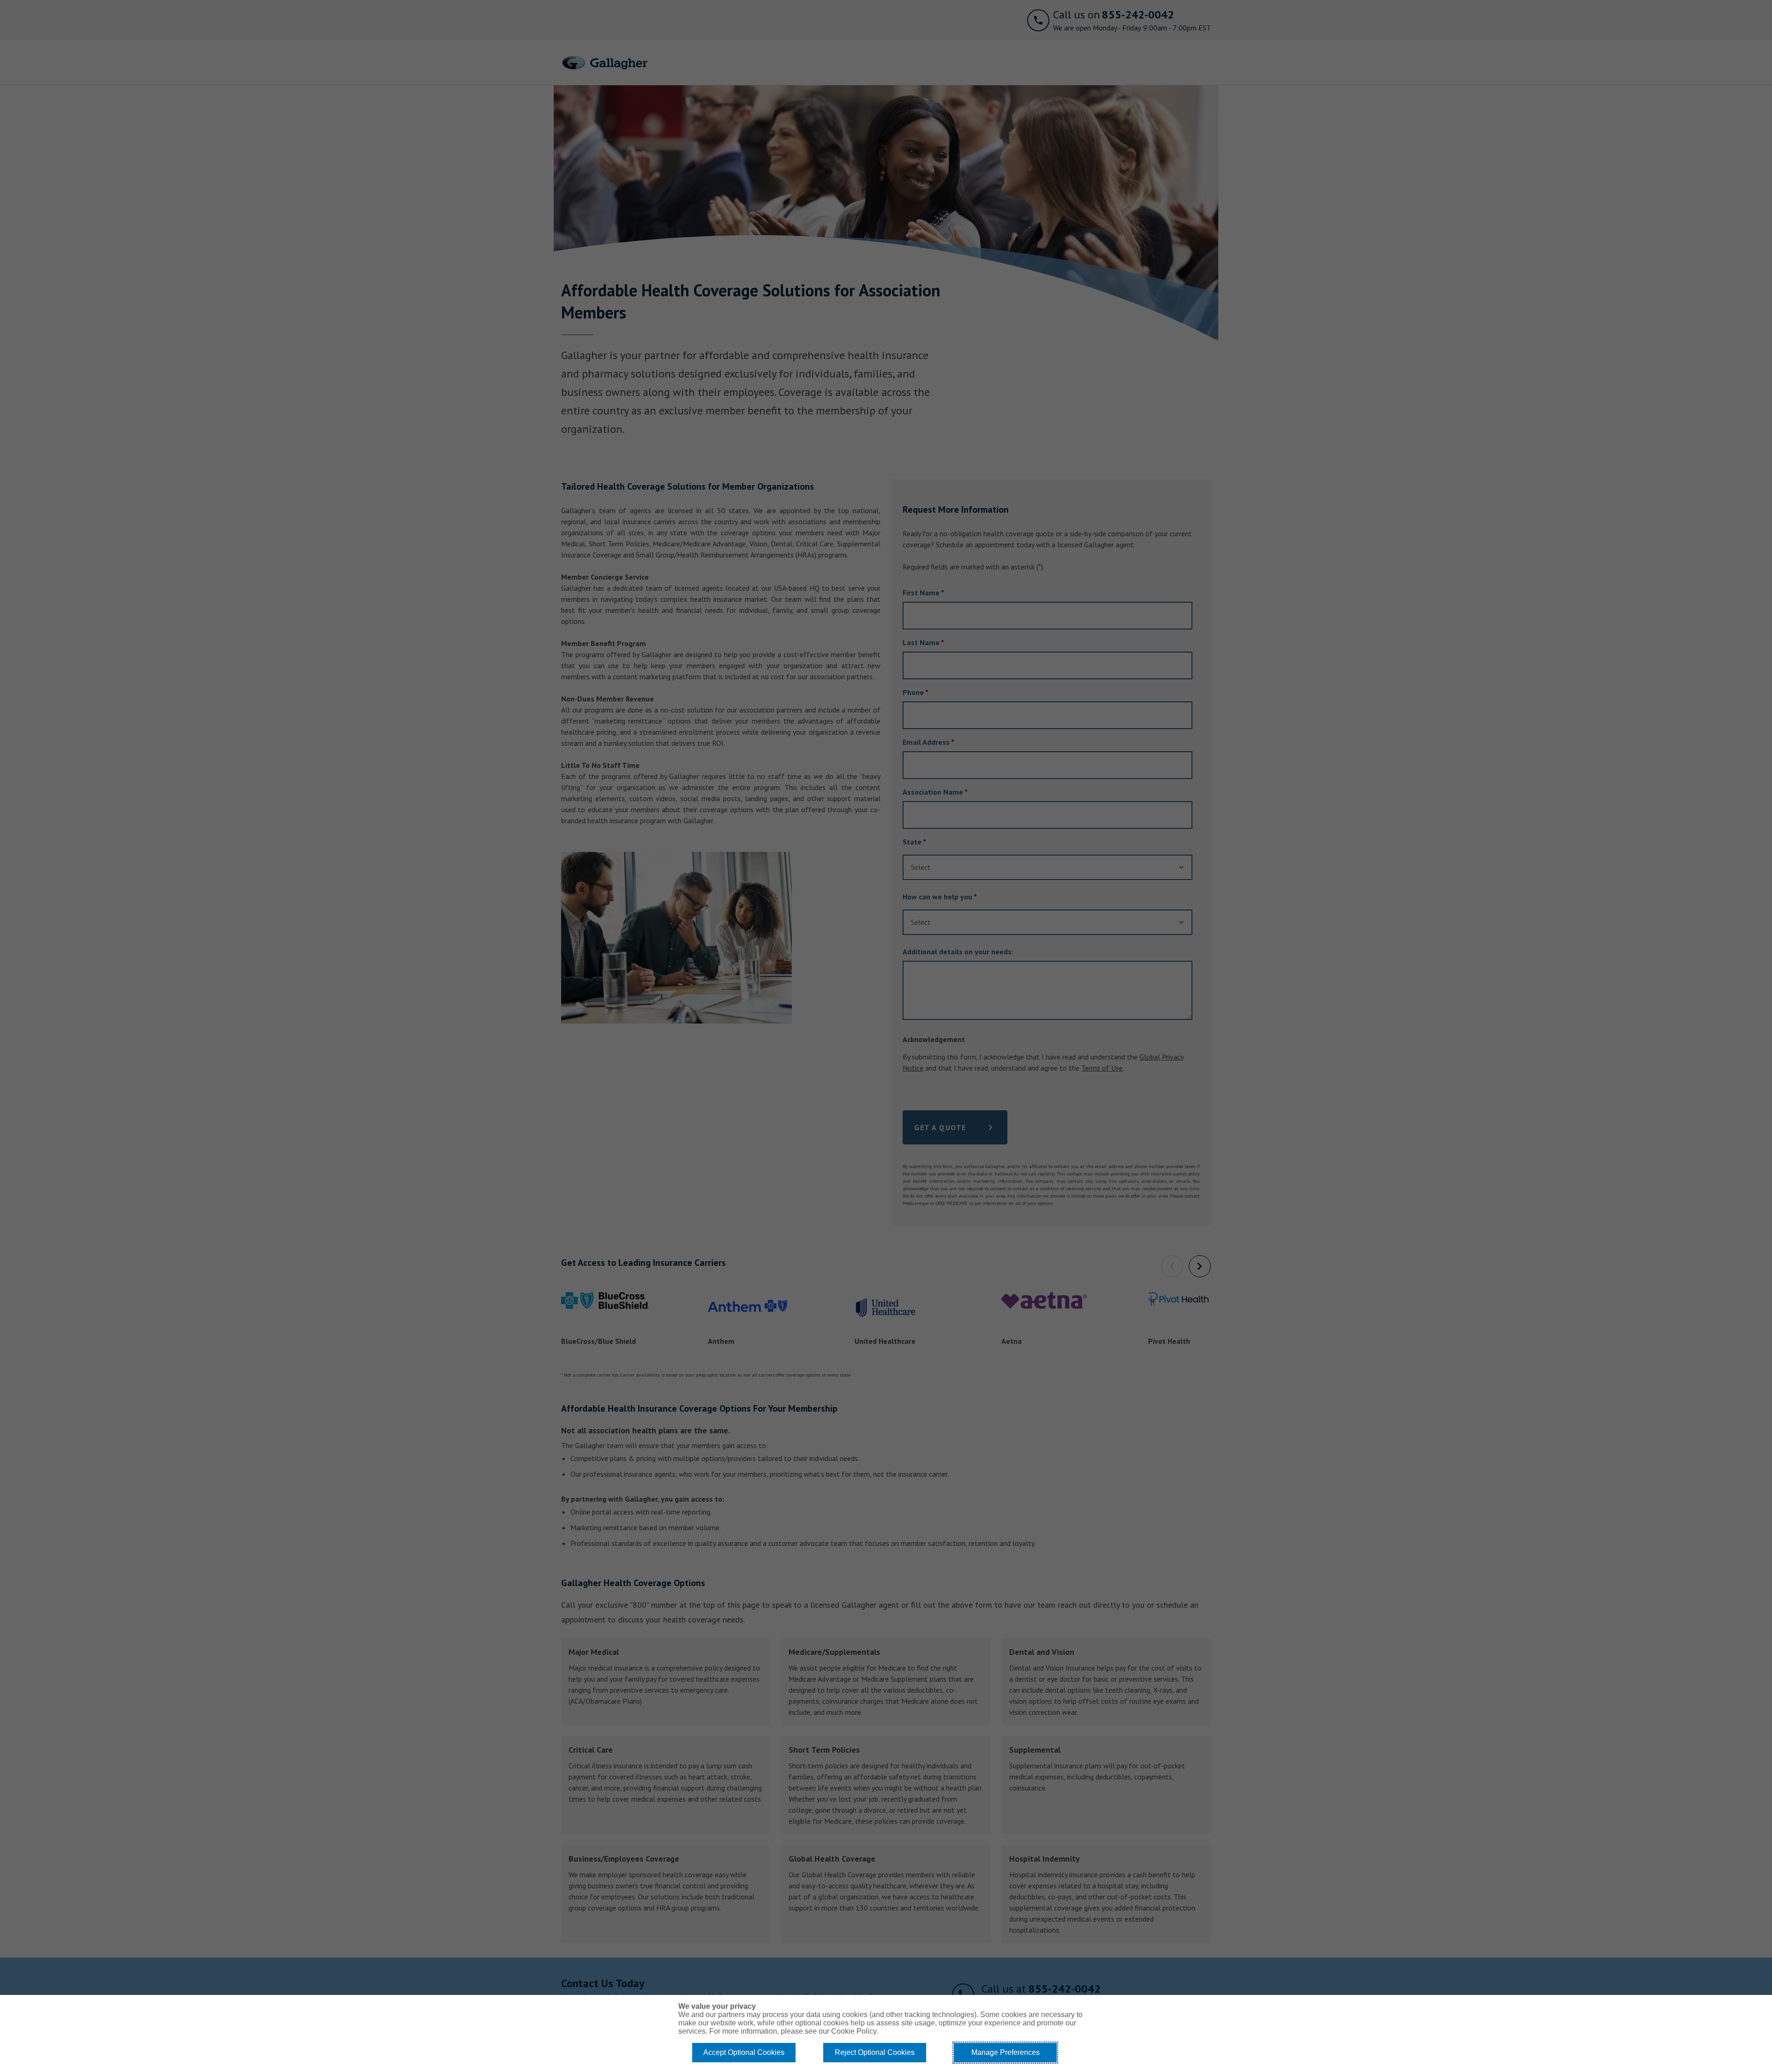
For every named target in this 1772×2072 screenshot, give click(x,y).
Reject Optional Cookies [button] (875, 2052)
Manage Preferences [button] (1006, 2052)
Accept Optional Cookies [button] (744, 2052)
